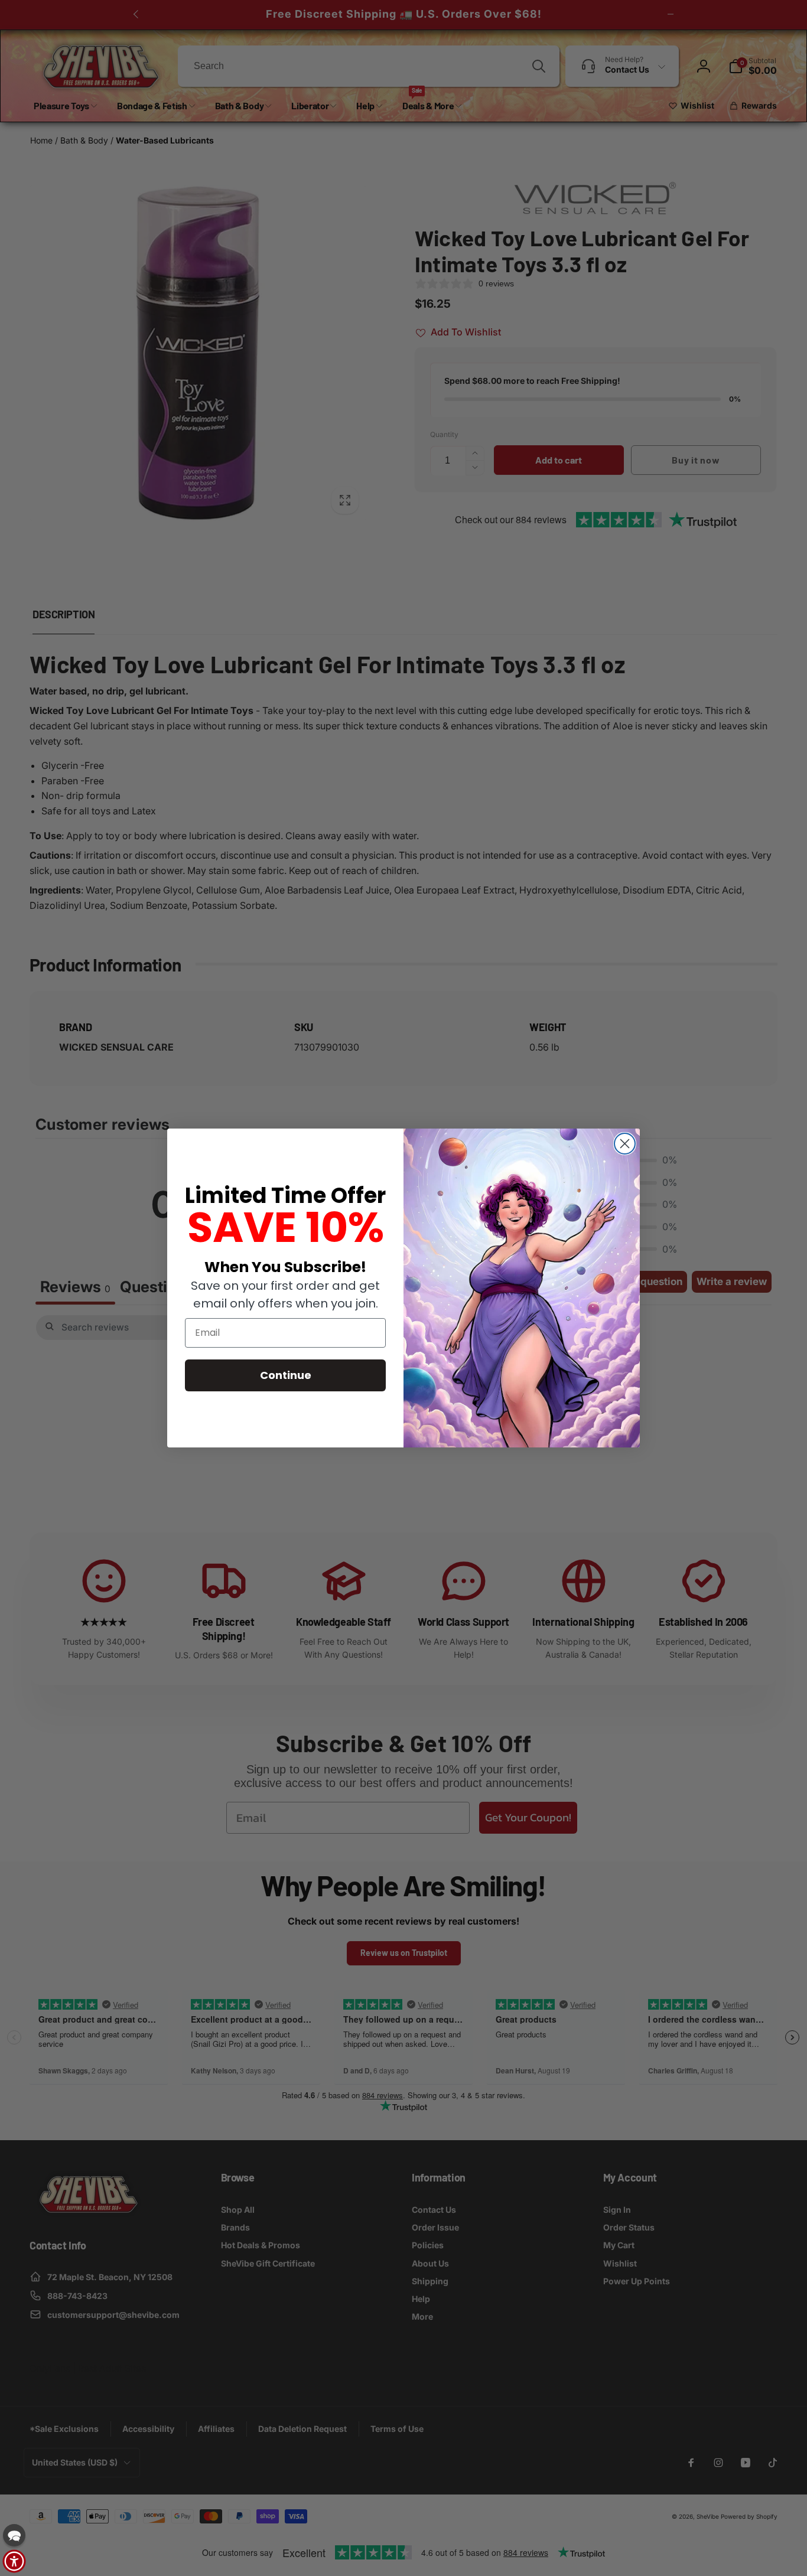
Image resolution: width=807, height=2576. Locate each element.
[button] (14, 2535)
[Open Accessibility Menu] (14, 2561)
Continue (286, 1375)
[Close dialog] (625, 1144)
